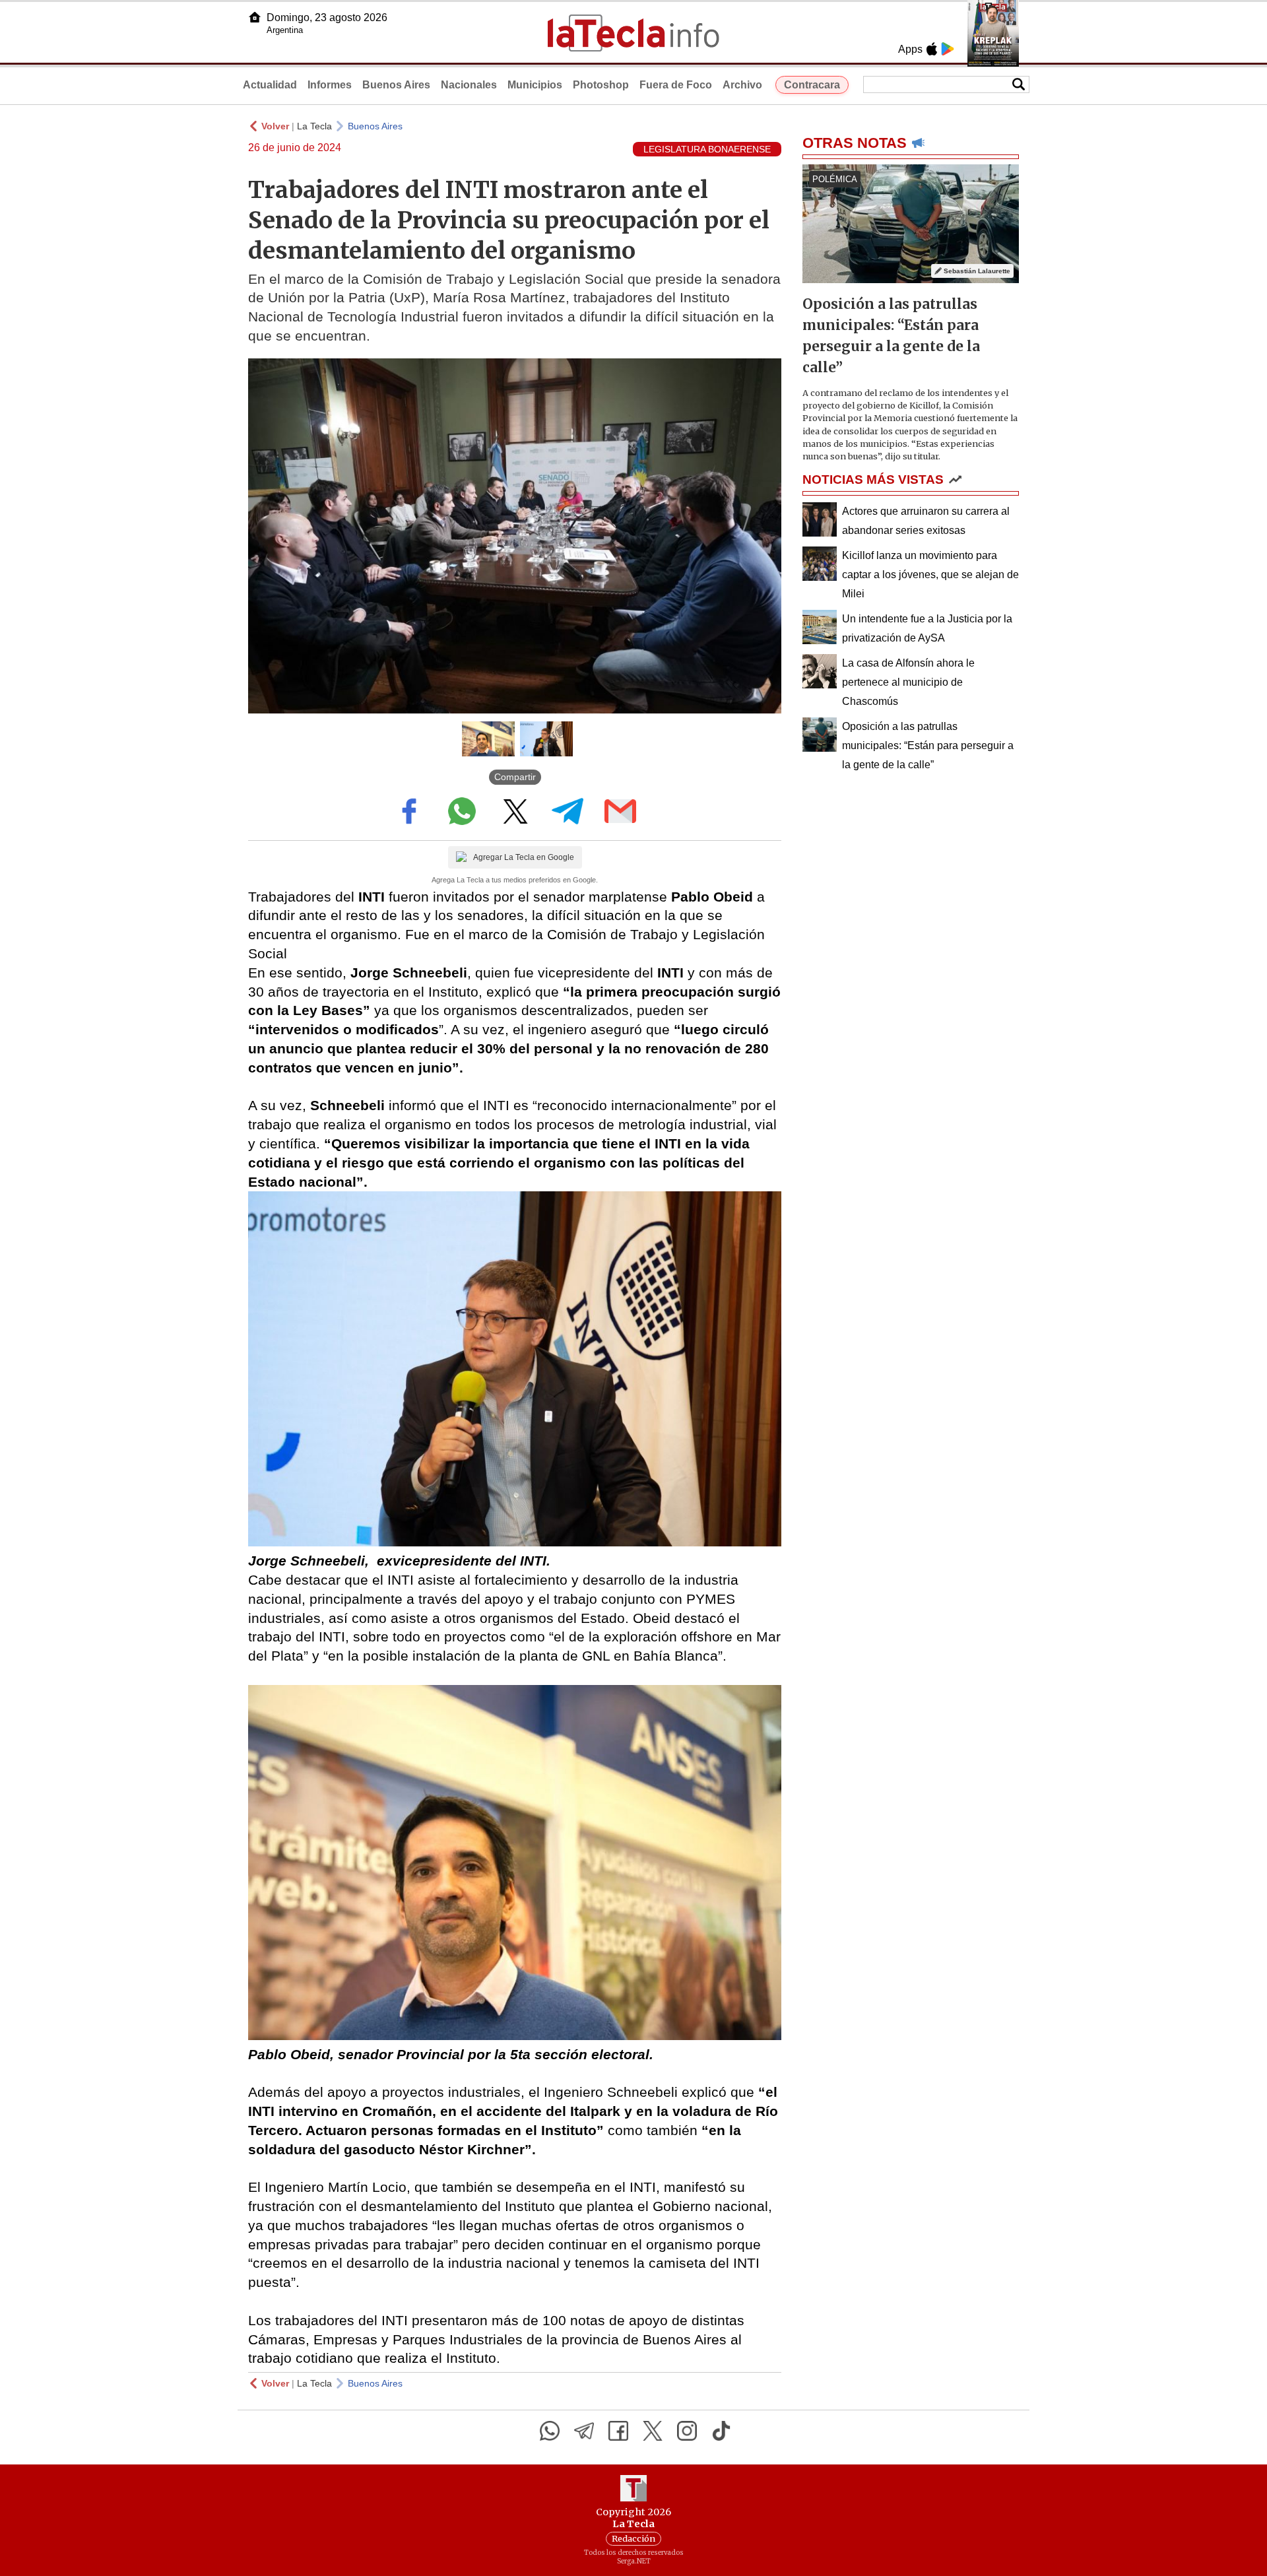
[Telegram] (584, 2431)
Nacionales (469, 85)
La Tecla (314, 126)
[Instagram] (687, 2431)
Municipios (535, 85)
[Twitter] (653, 2431)
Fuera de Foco (676, 85)
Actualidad (270, 85)
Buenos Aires (396, 85)
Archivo (742, 85)
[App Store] (932, 49)
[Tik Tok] (721, 2431)
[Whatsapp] (550, 2431)
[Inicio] (255, 17)
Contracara (812, 85)
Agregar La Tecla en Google (524, 857)
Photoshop (601, 85)
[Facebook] (618, 2431)
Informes (330, 85)
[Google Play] (948, 49)
